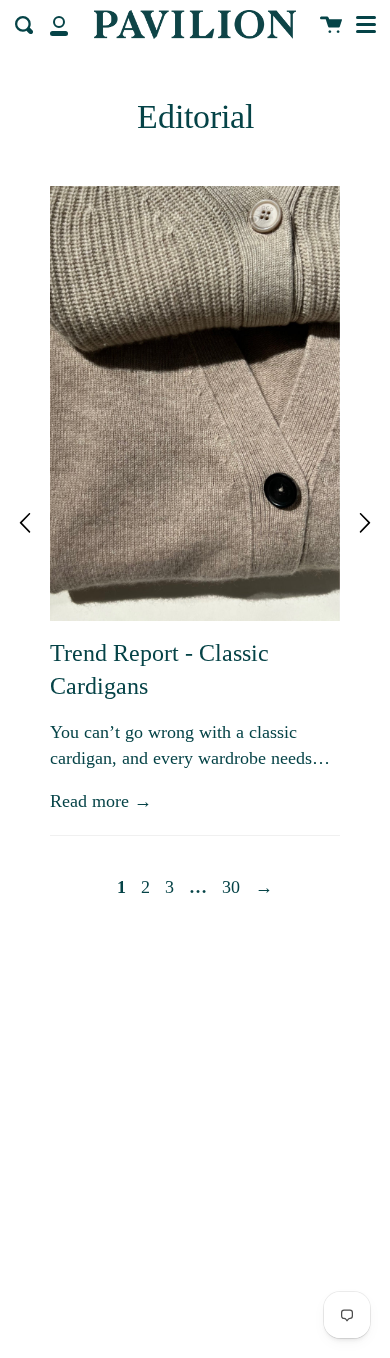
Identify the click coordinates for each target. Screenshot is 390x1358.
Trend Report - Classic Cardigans (159, 669)
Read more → (101, 801)
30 (231, 887)
